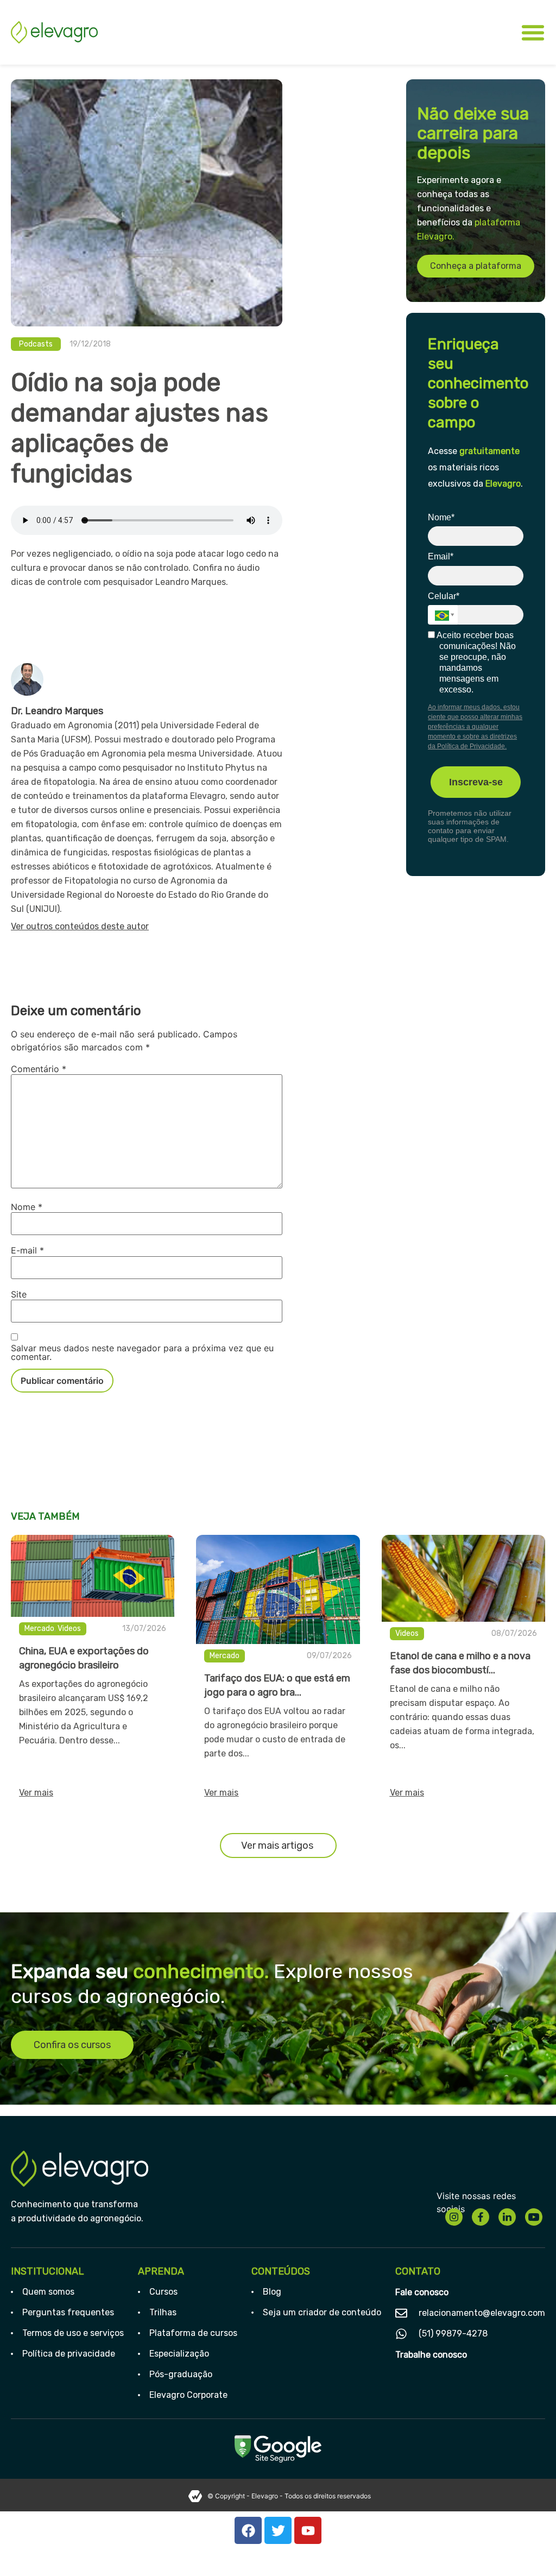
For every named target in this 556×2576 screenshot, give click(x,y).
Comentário (39, 1069)
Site (19, 1294)
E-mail (27, 1250)
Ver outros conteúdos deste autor (80, 926)
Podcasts (36, 344)
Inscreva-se (476, 782)
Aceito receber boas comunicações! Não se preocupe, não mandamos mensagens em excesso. (475, 662)
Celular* (444, 596)
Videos (69, 1629)
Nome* (441, 517)
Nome (27, 1207)
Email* (441, 556)
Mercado (39, 1629)
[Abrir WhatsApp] (529, 2549)
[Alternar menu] (533, 32)
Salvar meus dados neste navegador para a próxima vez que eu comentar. (142, 1352)
